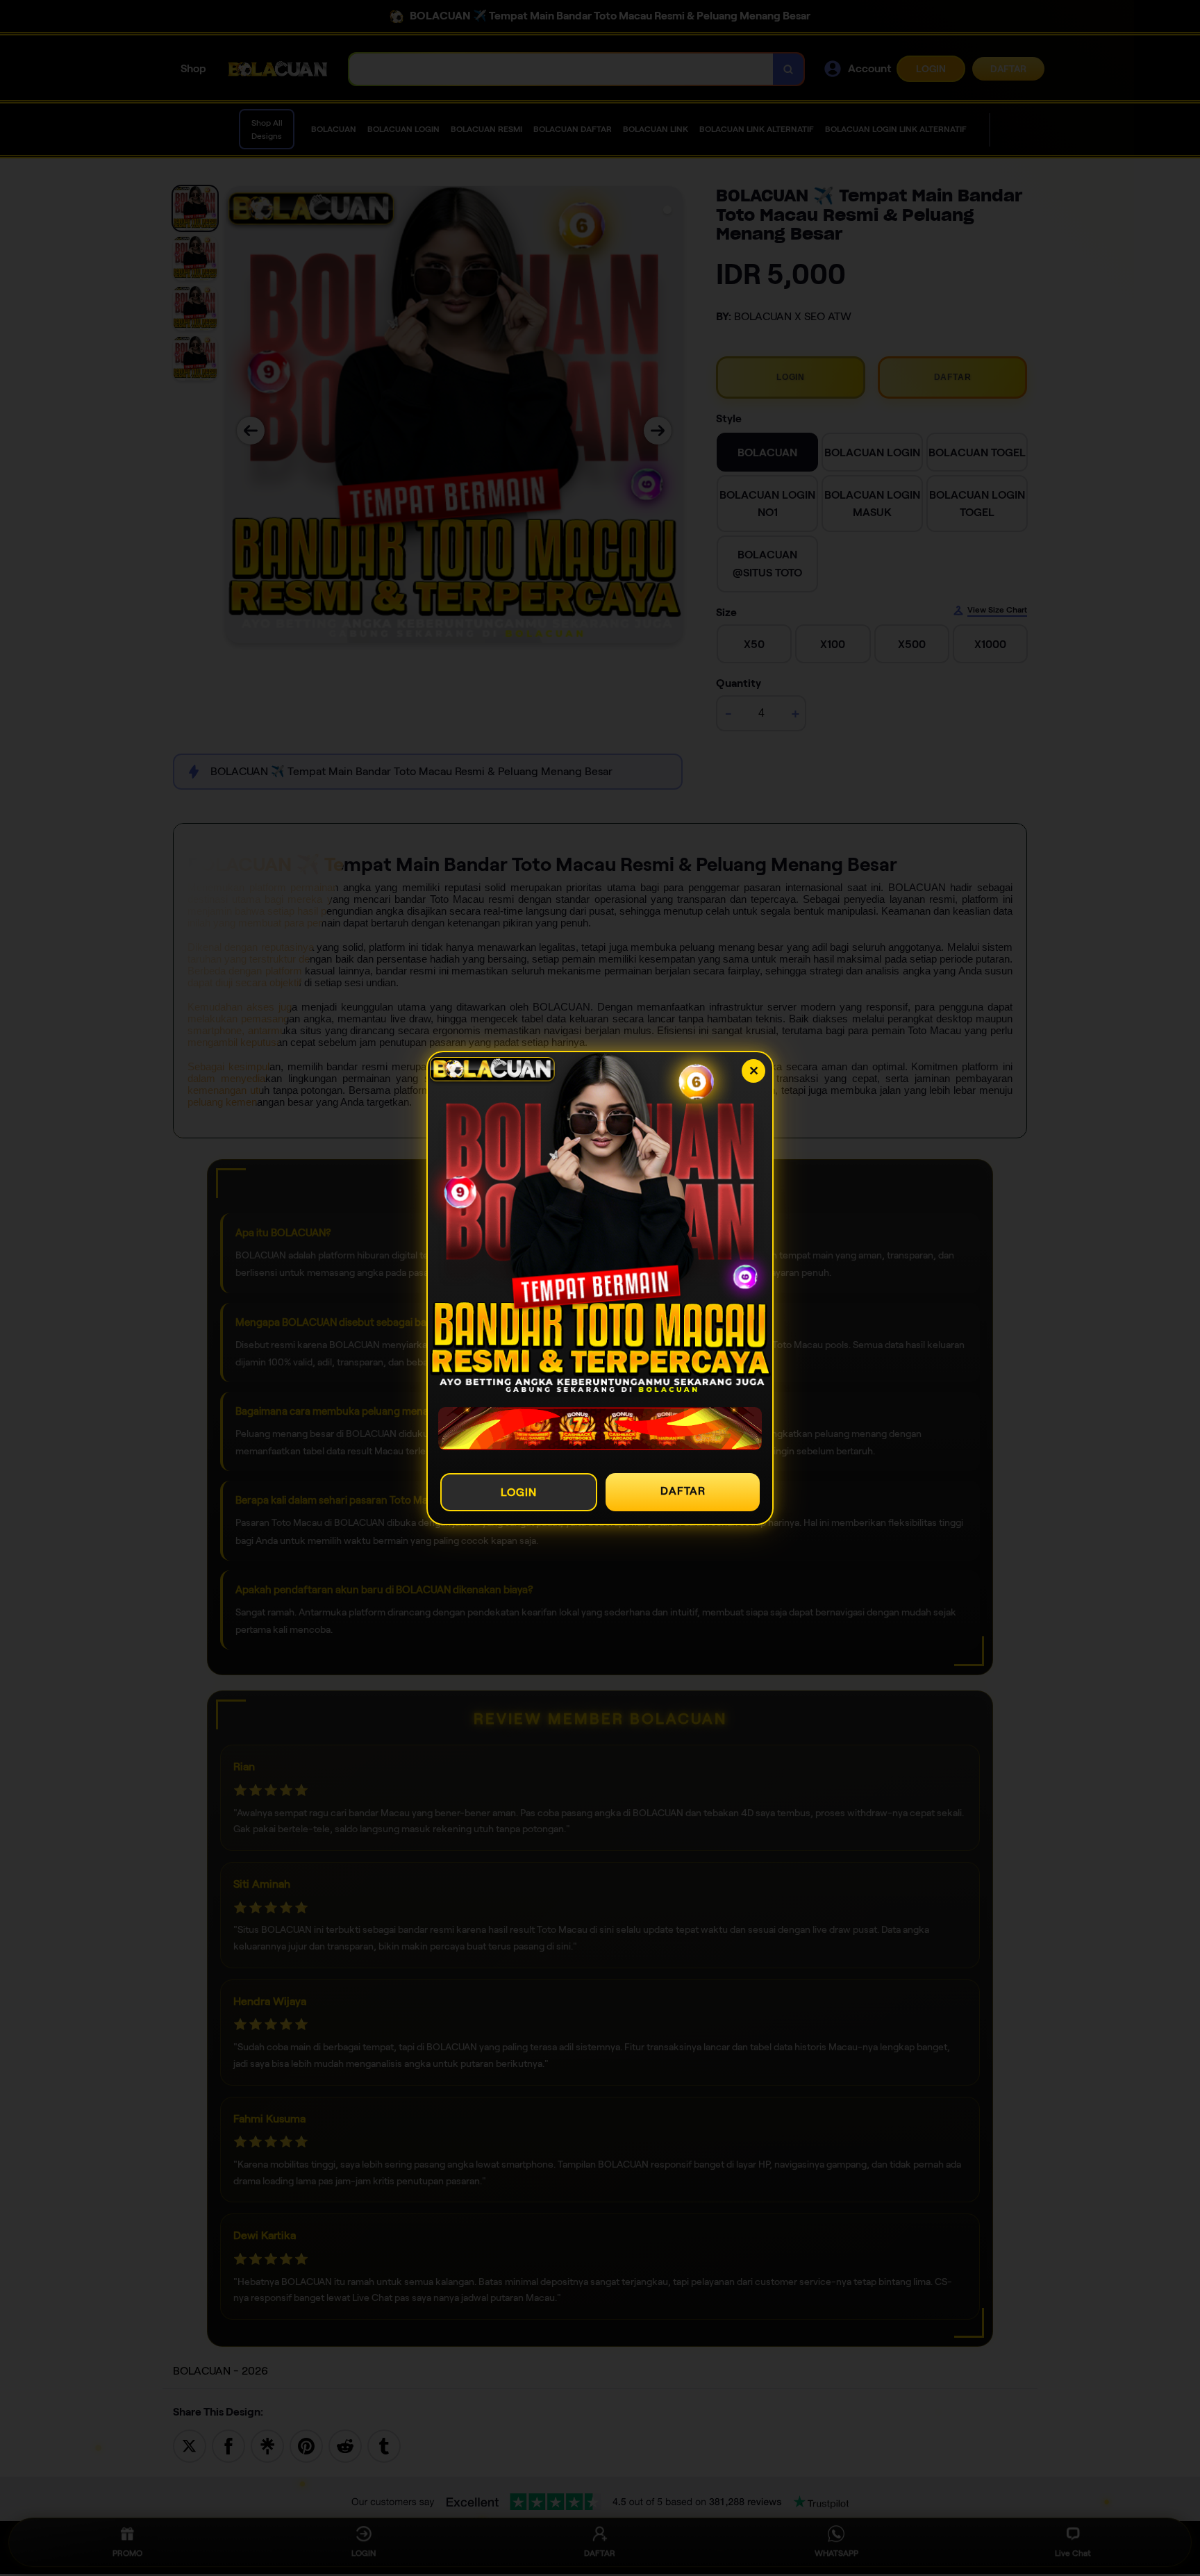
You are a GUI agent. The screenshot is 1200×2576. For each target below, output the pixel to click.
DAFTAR (683, 1491)
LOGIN (519, 1492)
